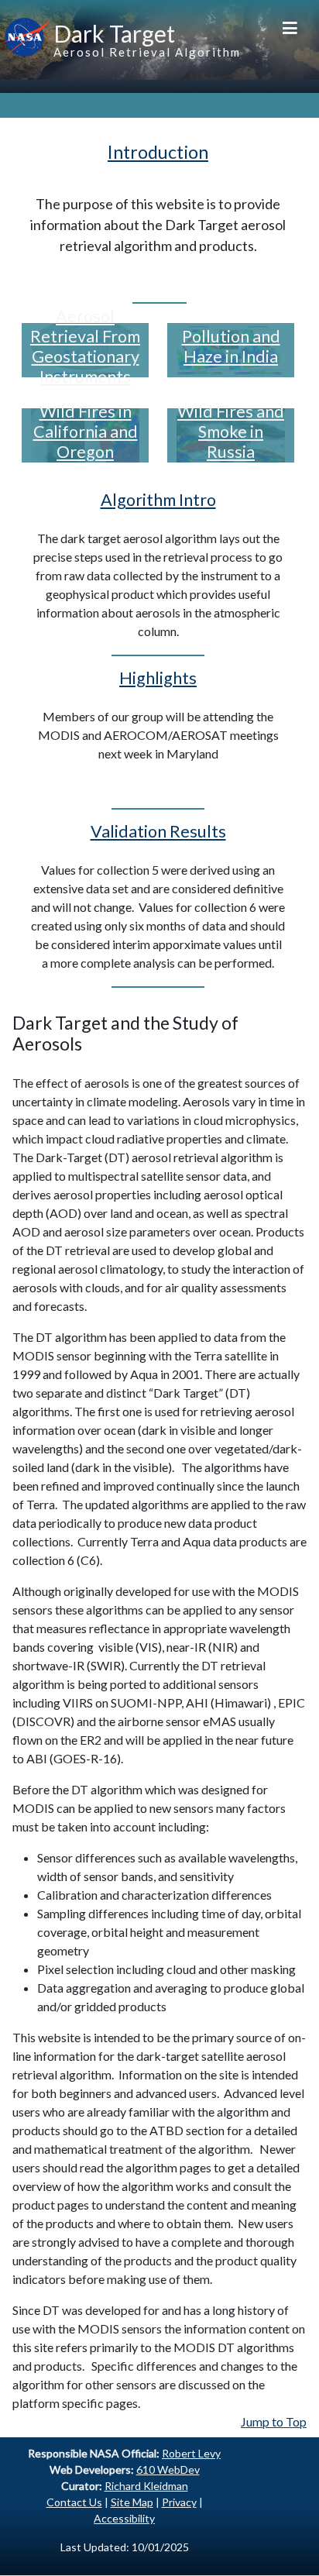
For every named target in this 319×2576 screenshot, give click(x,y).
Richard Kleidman (146, 2486)
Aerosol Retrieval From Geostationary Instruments (85, 346)
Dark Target (114, 33)
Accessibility (124, 2518)
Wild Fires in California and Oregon (86, 432)
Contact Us (74, 2502)
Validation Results (158, 831)
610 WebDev (168, 2469)
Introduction (158, 152)
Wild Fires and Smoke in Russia (231, 432)
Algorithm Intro (158, 500)
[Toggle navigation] (290, 27)
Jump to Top (274, 2421)
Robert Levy (191, 2453)
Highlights (158, 678)
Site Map (132, 2502)
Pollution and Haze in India (231, 346)
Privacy (179, 2502)
